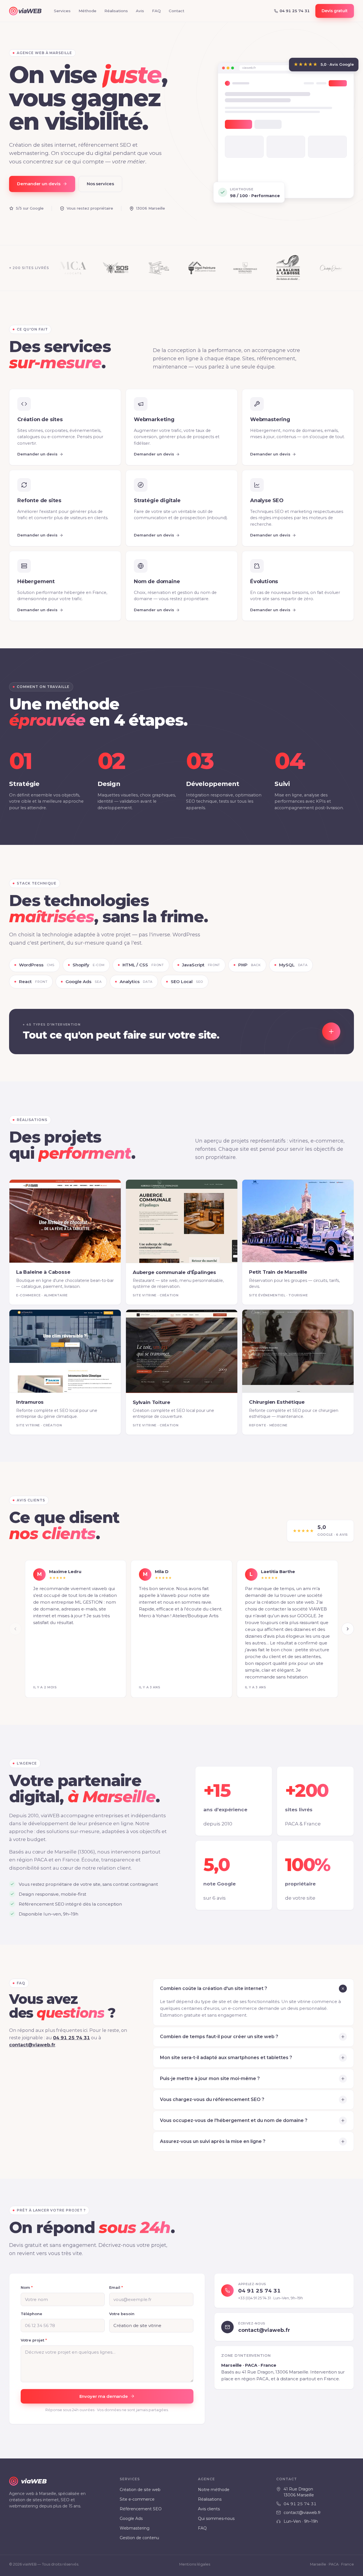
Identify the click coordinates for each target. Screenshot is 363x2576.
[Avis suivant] (348, 1629)
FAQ (156, 11)
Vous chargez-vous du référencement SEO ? (212, 2099)
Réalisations (116, 11)
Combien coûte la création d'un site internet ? (214, 1988)
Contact (177, 11)
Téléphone (31, 2314)
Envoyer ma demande (104, 2396)
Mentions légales (195, 2564)
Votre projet (34, 2340)
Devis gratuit (335, 11)
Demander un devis (39, 184)
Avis (140, 11)
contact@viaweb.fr (32, 2045)
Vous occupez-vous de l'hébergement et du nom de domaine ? (234, 2120)
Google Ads (131, 2519)
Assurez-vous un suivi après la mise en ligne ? (213, 2141)
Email (116, 2287)
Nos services (100, 184)
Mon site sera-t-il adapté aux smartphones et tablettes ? (226, 2058)
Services (62, 11)
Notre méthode (214, 2490)
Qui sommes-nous (216, 2519)
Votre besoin (122, 2314)
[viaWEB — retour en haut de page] (25, 11)
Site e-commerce (137, 2499)
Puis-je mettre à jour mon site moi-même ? (210, 2079)
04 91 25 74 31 (71, 2037)
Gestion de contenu (139, 2538)
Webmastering (135, 2528)
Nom (27, 2287)
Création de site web (140, 2490)
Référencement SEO (141, 2509)
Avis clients (209, 2509)
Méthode (87, 11)
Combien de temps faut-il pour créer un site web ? (219, 2037)
